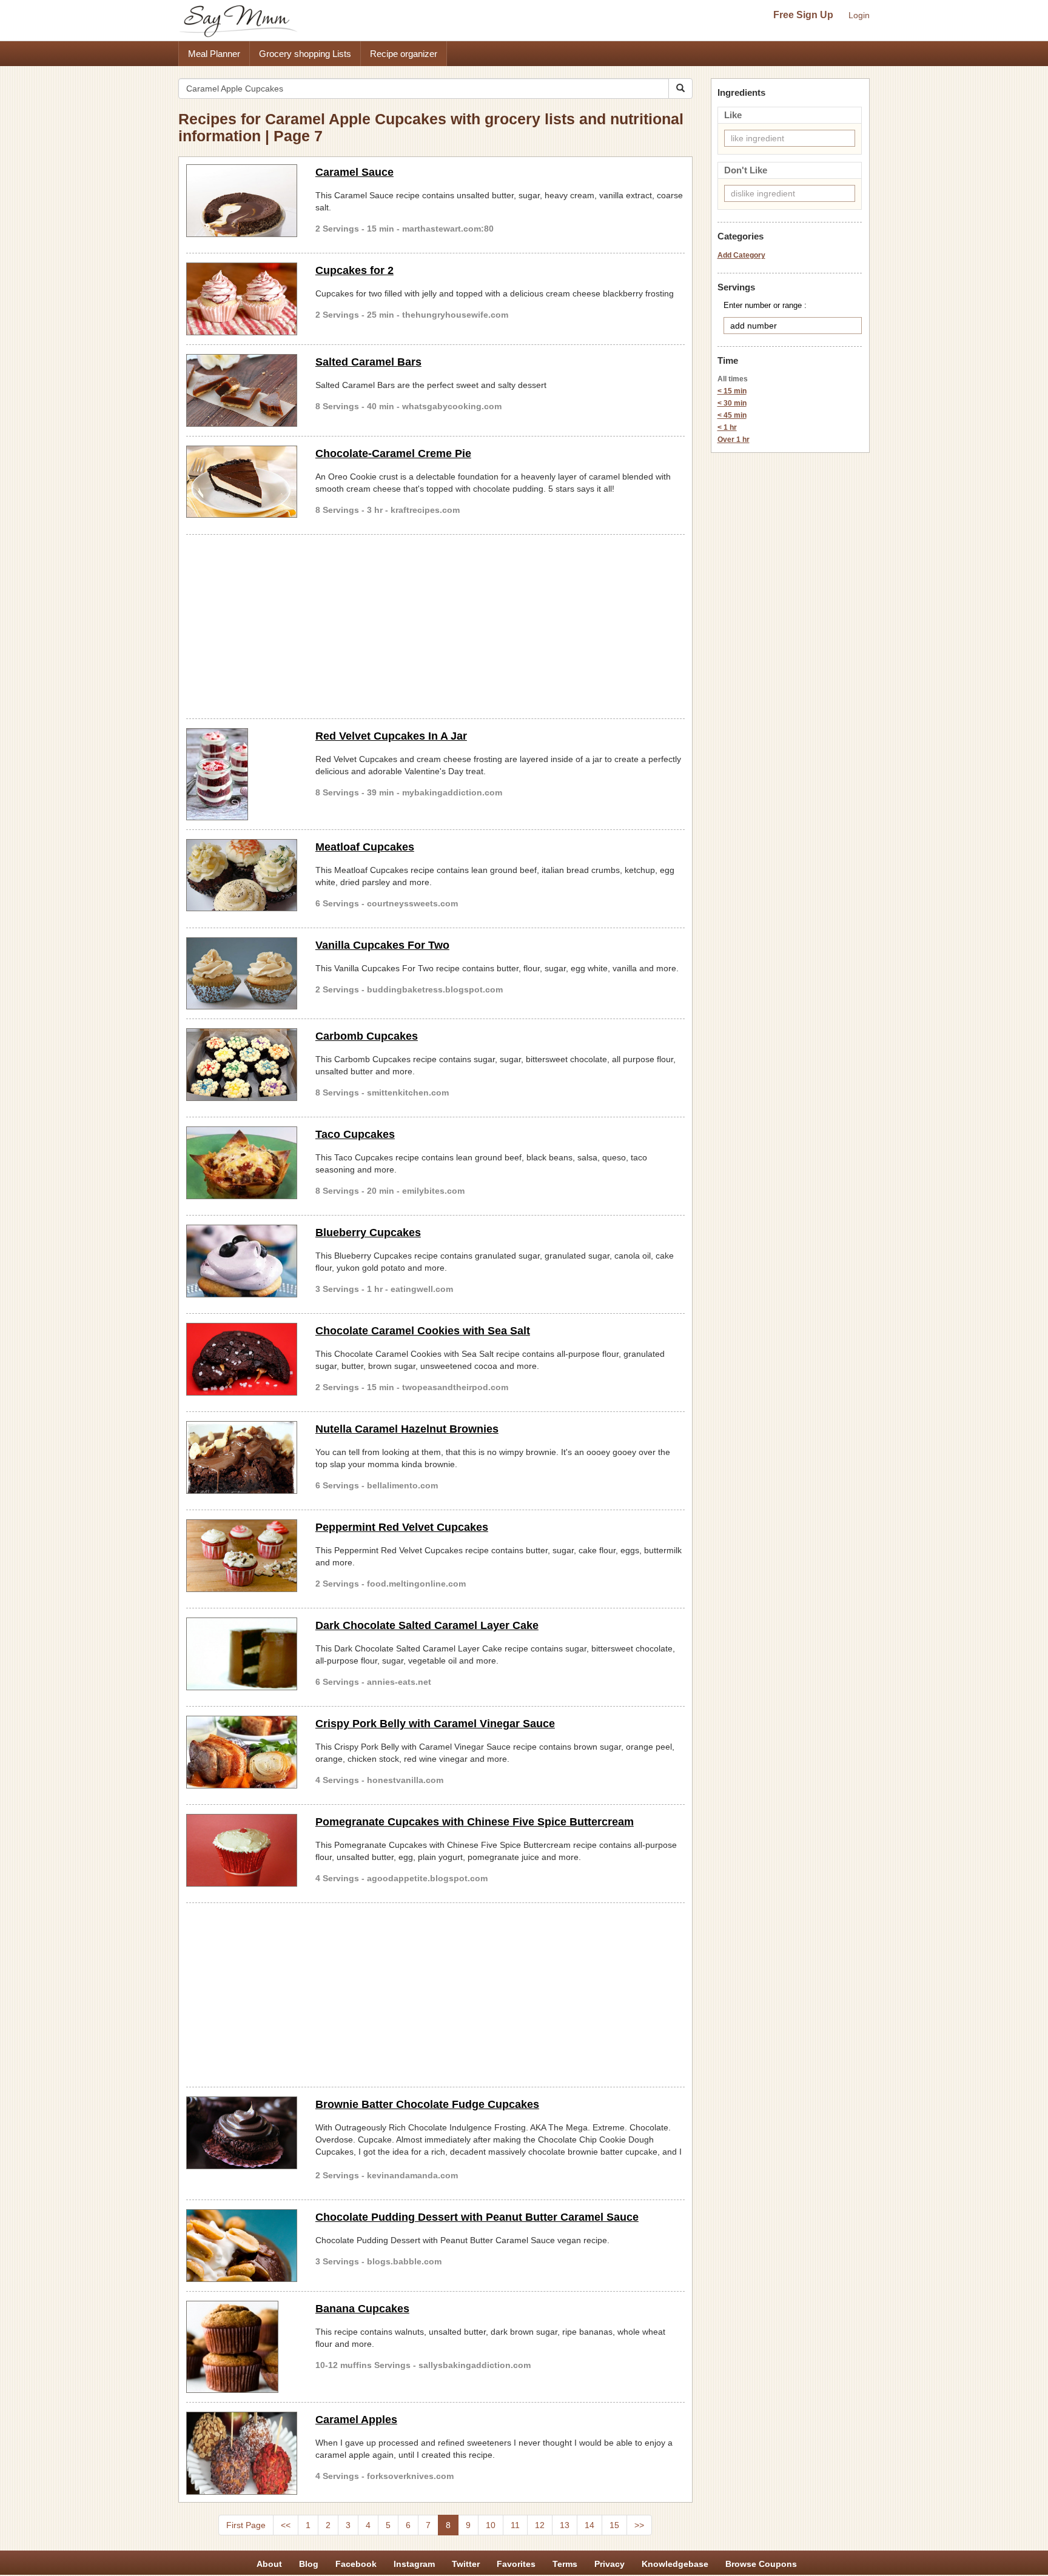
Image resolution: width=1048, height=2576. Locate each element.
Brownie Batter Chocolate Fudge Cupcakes (427, 2104)
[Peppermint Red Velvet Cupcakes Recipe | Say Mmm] (242, 1556)
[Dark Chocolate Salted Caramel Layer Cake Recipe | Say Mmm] (242, 1654)
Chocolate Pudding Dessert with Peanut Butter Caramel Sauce (477, 2217)
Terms (565, 2564)
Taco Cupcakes (355, 1134)
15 (614, 2525)
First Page (246, 2525)
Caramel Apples (356, 2420)
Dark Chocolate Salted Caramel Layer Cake (427, 1625)
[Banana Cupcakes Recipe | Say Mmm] (242, 2347)
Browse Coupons (761, 2564)
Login (859, 15)
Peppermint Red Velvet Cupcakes (402, 1527)
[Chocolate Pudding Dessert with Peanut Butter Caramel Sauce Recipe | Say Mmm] (242, 2246)
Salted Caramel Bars (368, 362)
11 (515, 2525)
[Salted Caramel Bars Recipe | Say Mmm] (242, 390)
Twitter (466, 2564)
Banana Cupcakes (362, 2309)
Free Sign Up (803, 15)
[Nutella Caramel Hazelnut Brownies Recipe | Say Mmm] (242, 1457)
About (269, 2564)
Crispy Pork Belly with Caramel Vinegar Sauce (435, 1724)
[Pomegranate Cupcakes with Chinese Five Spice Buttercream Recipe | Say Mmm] (242, 1850)
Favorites (516, 2564)
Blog (309, 2564)
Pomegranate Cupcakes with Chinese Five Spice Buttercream (475, 1822)
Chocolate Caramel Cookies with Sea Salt (423, 1331)
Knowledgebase (675, 2564)
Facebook (356, 2564)
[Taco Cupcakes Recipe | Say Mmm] (242, 1163)
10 (491, 2525)
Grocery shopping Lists (305, 54)
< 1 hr (727, 427)
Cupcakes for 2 (354, 270)
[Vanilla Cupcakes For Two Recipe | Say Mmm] (242, 974)
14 (589, 2525)
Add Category (741, 255)
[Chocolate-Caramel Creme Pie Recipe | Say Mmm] (242, 482)
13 (565, 2525)
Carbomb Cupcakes (367, 1036)
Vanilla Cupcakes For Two (382, 945)
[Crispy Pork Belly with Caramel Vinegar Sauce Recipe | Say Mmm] (242, 1752)
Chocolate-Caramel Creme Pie (393, 453)
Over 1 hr (734, 440)
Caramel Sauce (354, 172)
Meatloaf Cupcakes (365, 847)
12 (540, 2525)
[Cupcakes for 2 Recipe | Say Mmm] (242, 299)
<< (286, 2525)
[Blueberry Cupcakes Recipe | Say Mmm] (242, 1261)
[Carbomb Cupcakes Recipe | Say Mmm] (242, 1065)
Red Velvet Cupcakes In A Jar (391, 736)
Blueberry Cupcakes (368, 1233)
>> (639, 2525)
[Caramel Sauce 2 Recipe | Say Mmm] (242, 201)
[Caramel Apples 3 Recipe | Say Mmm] (242, 2454)
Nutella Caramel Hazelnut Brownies (407, 1429)
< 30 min (732, 403)
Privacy (610, 2564)
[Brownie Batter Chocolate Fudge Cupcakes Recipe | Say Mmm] (242, 2133)
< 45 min (732, 415)
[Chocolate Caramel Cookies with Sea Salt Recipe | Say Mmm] (242, 1359)
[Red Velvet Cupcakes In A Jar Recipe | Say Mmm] (242, 774)
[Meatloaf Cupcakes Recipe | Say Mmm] (242, 875)
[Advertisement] (435, 624)
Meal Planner (214, 54)
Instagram (414, 2564)
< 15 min (732, 391)
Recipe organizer (404, 54)
